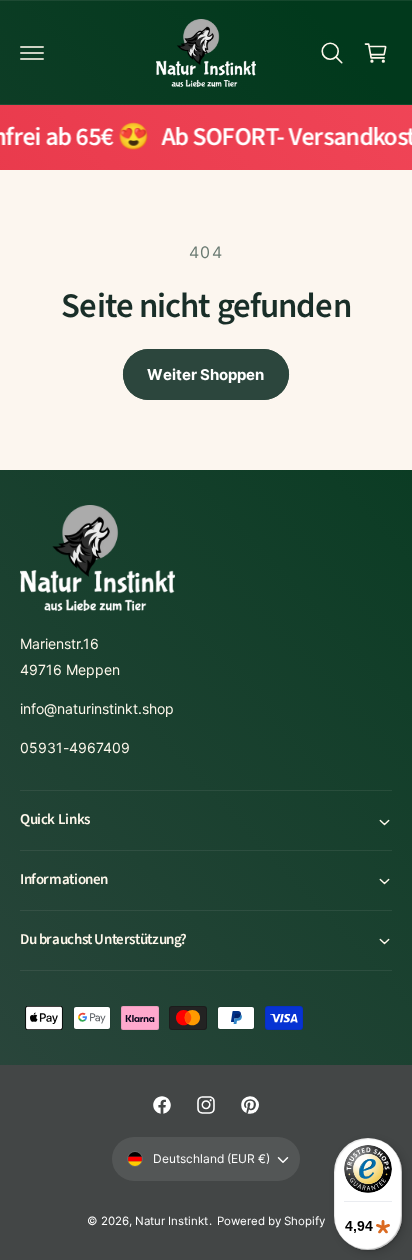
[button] (32, 53)
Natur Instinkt (171, 1221)
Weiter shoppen (205, 374)
